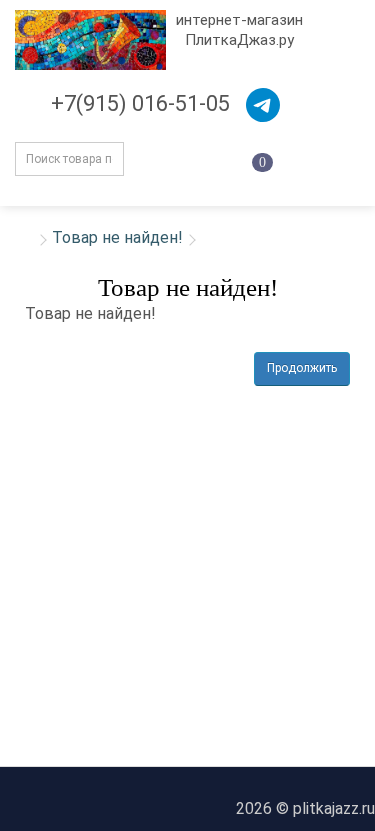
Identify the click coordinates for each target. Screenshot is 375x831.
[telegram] (263, 105)
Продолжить (302, 368)
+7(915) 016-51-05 (140, 103)
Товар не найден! (117, 237)
